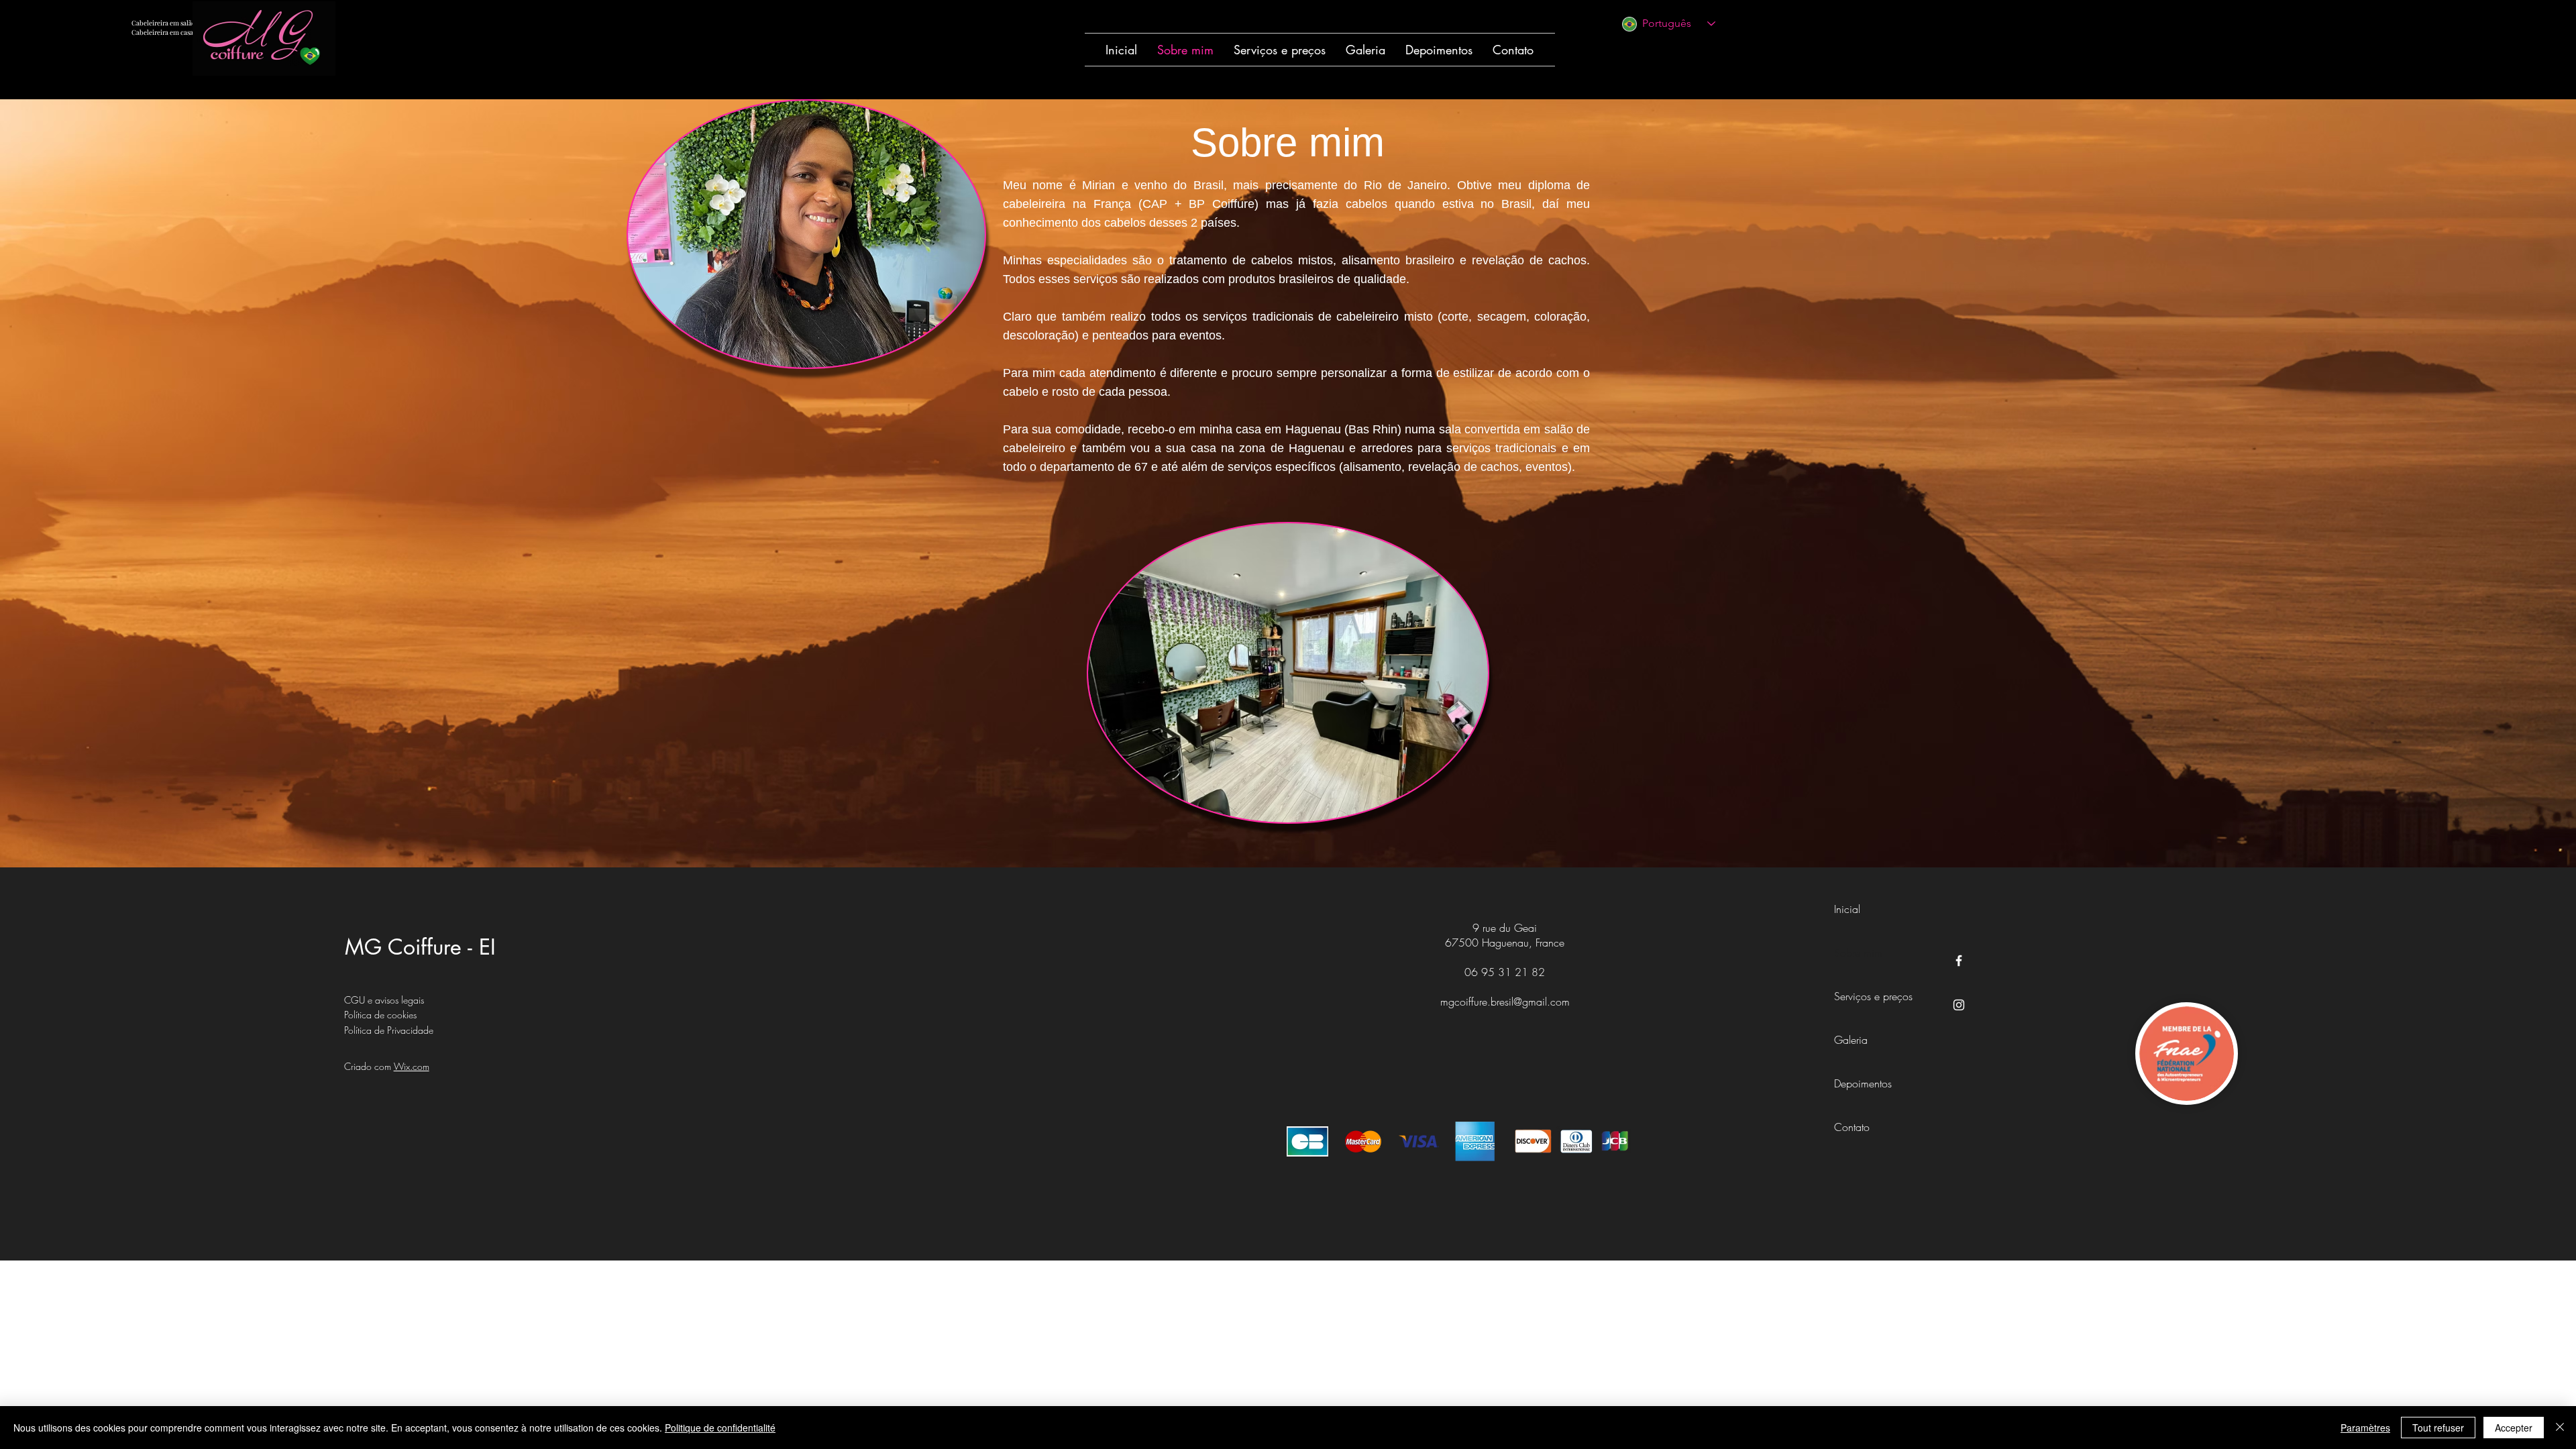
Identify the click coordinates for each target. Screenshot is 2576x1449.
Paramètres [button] (2365, 1428)
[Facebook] (1959, 961)
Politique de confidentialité (720, 1428)
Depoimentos (1863, 1083)
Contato (1852, 1127)
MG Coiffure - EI (420, 947)
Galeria (1851, 1040)
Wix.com (412, 1066)
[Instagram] (1959, 1005)
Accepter (2514, 1428)
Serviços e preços (1864, 996)
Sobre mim (1858, 953)
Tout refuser (2438, 1428)
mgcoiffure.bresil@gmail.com (1505, 1002)
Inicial (1847, 909)
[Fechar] (2560, 1428)
